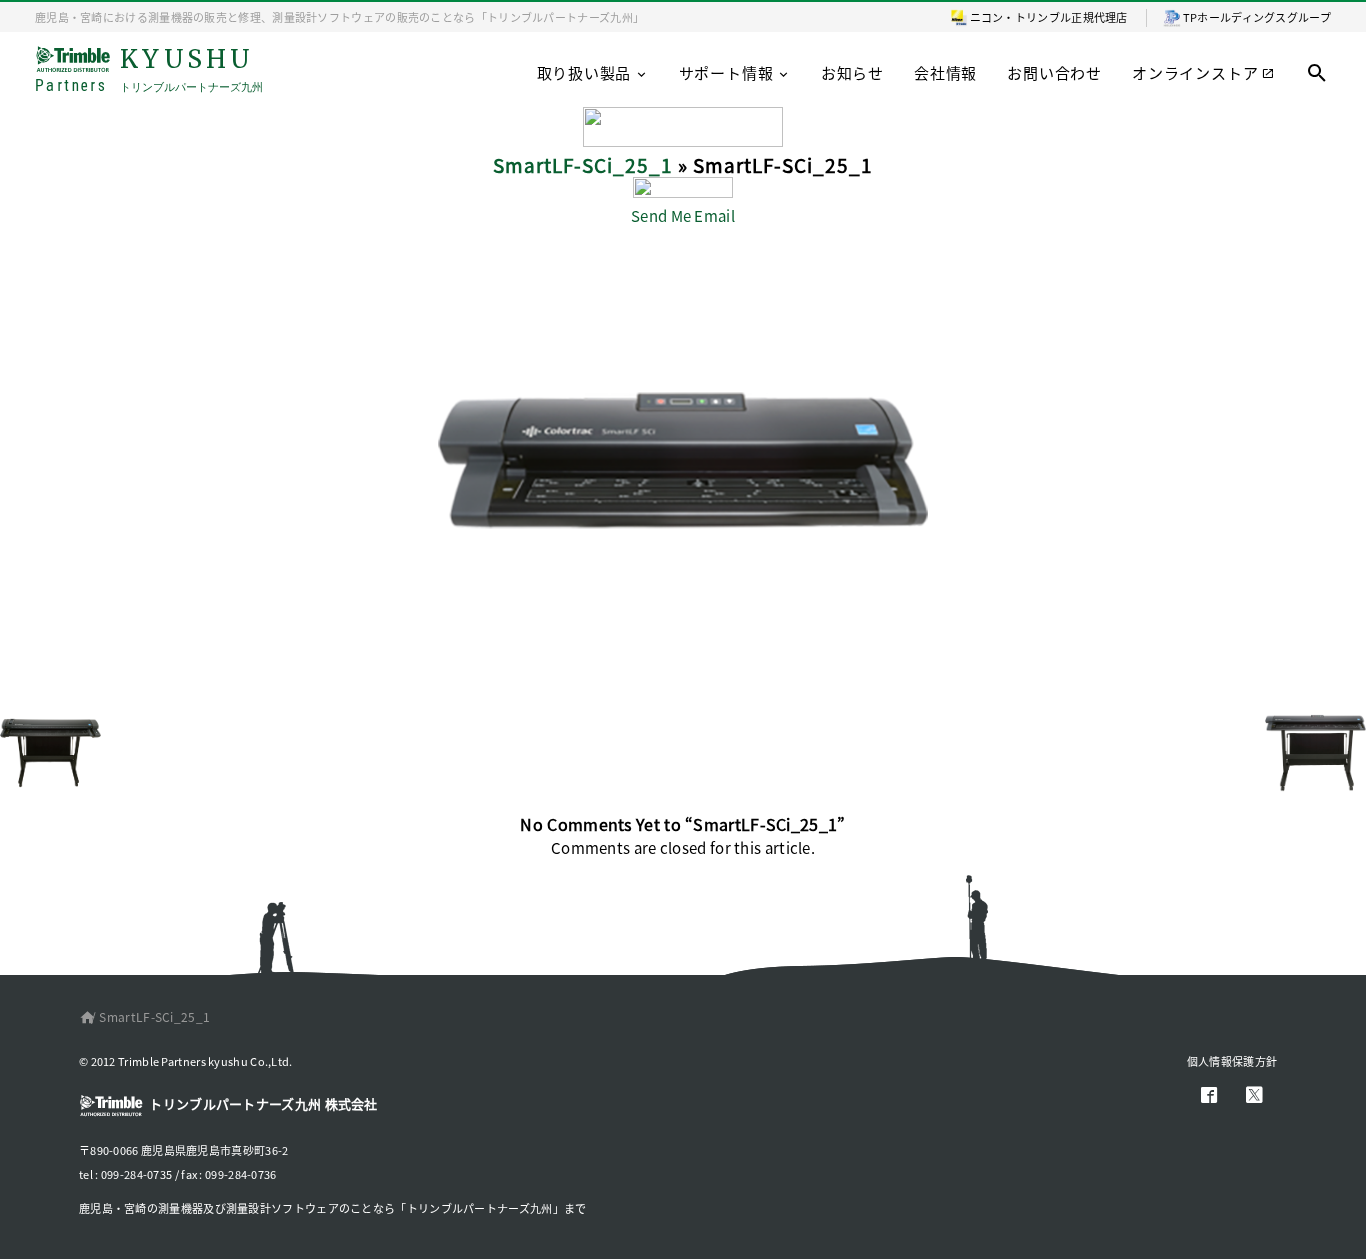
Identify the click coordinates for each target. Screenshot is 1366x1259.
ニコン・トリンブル (1021, 17)
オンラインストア (1195, 72)
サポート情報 (726, 72)
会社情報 (945, 72)
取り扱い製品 (584, 72)
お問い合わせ (1054, 72)
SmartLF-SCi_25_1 (583, 164)
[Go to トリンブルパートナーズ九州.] (83, 1016)
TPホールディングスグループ (1257, 17)
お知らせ (852, 72)
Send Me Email (683, 215)
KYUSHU (149, 70)
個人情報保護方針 (1232, 1061)
